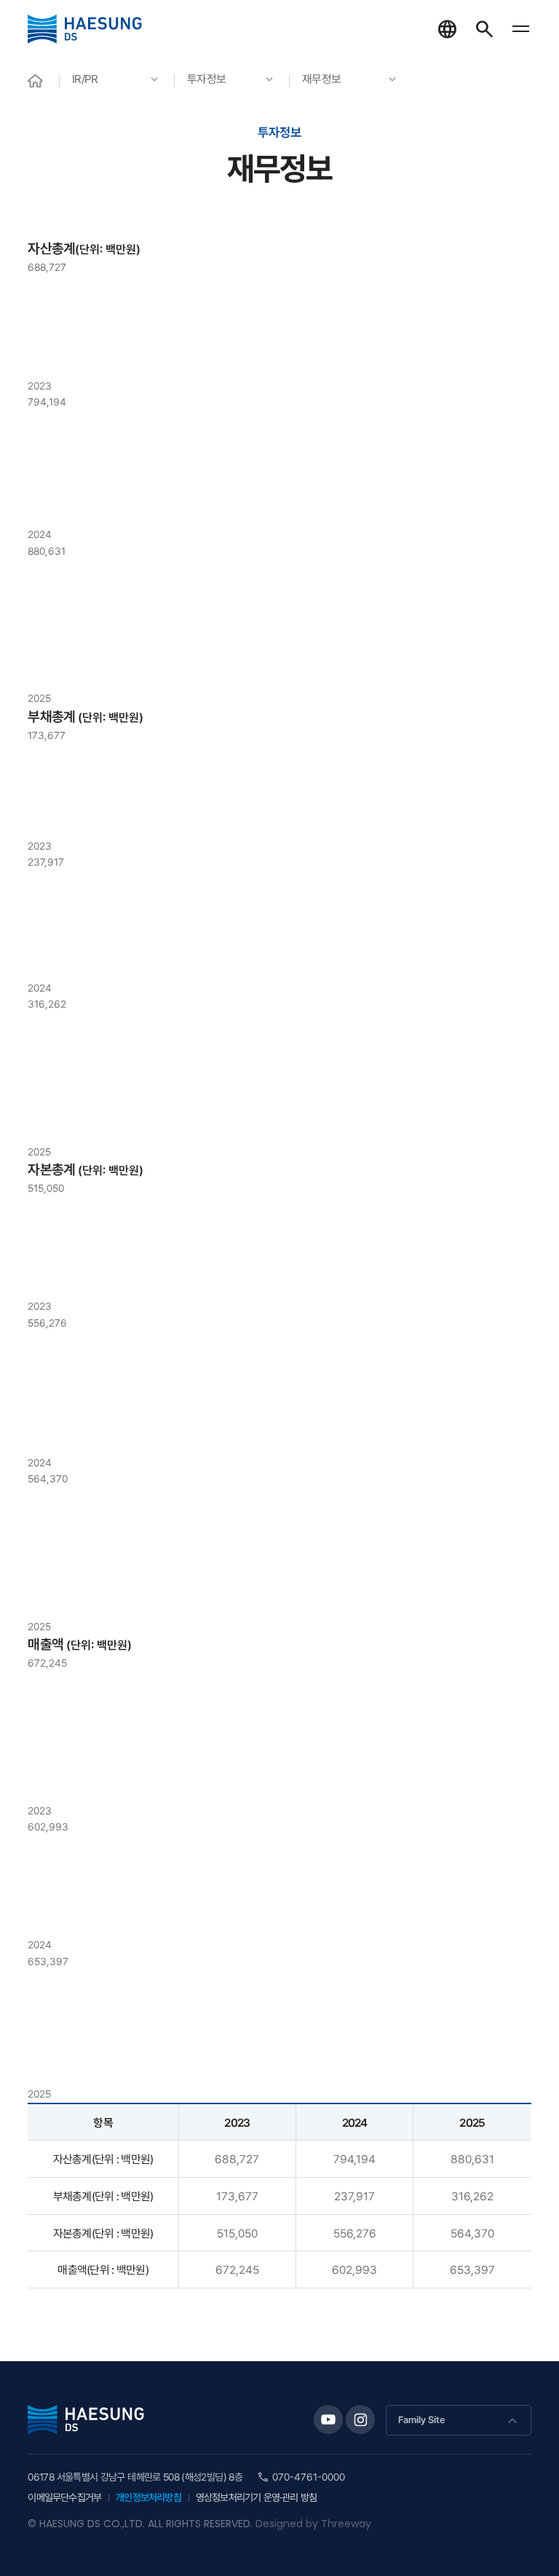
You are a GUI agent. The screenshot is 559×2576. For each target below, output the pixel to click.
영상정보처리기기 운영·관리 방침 (256, 2497)
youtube (328, 2419)
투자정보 (206, 79)
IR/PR (85, 79)
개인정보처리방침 (148, 2497)
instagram (360, 2419)
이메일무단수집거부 (64, 2497)
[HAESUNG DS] (85, 29)
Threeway (346, 2524)
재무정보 (321, 79)
